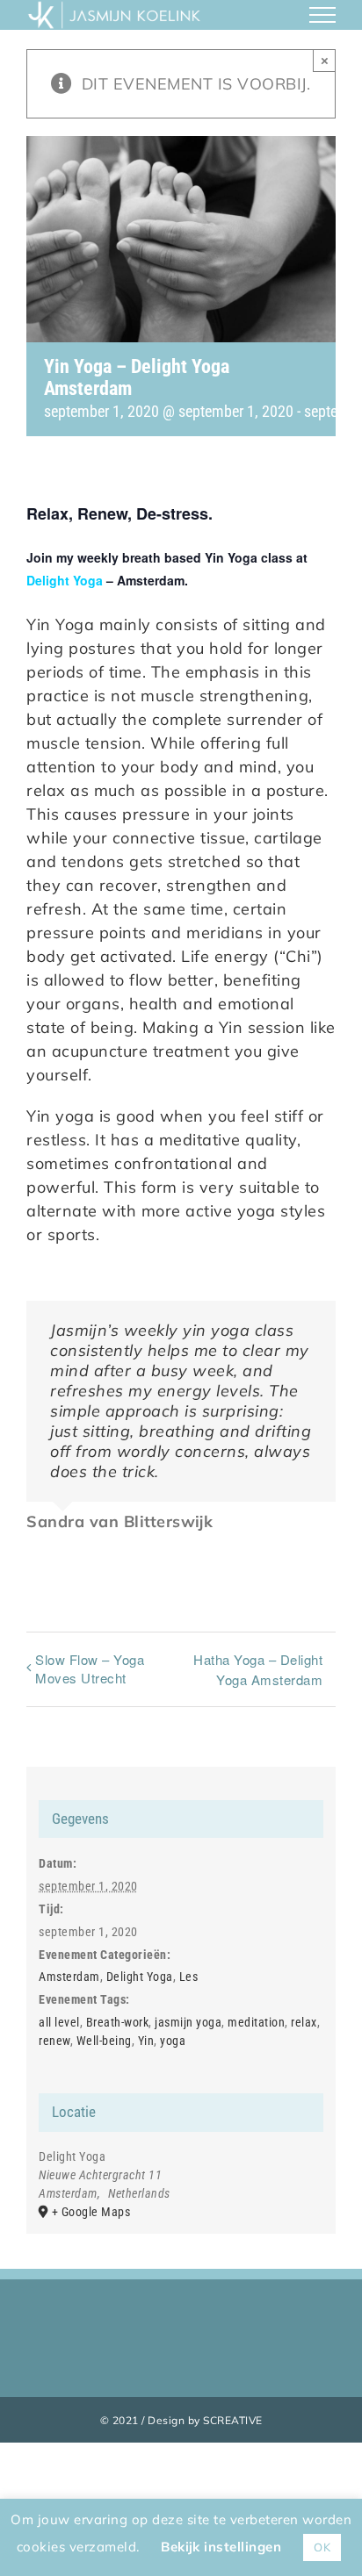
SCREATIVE (233, 2420)
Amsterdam (69, 1977)
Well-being (104, 2041)
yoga (173, 2041)
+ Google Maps (91, 2212)
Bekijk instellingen (221, 2547)
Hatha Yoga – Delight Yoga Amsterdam (258, 1669)
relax (304, 2022)
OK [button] (322, 2547)
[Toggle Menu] (323, 15)
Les (189, 1977)
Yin (146, 2041)
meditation (256, 2022)
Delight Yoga (65, 580)
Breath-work (118, 2022)
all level (59, 2022)
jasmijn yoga (188, 2022)
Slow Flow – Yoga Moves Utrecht (90, 1668)
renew (54, 2041)
